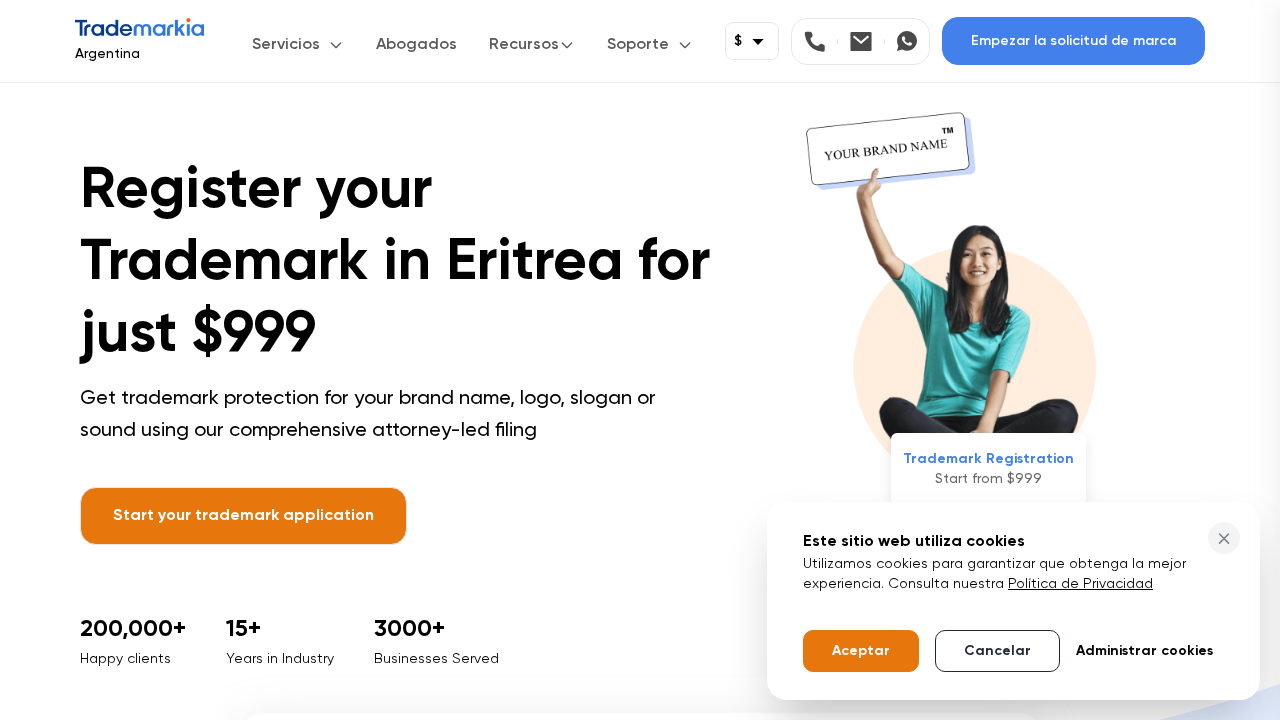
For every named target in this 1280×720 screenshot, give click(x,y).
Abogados (416, 45)
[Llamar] (821, 41)
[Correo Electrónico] (867, 41)
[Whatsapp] (907, 41)
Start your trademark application (243, 516)
